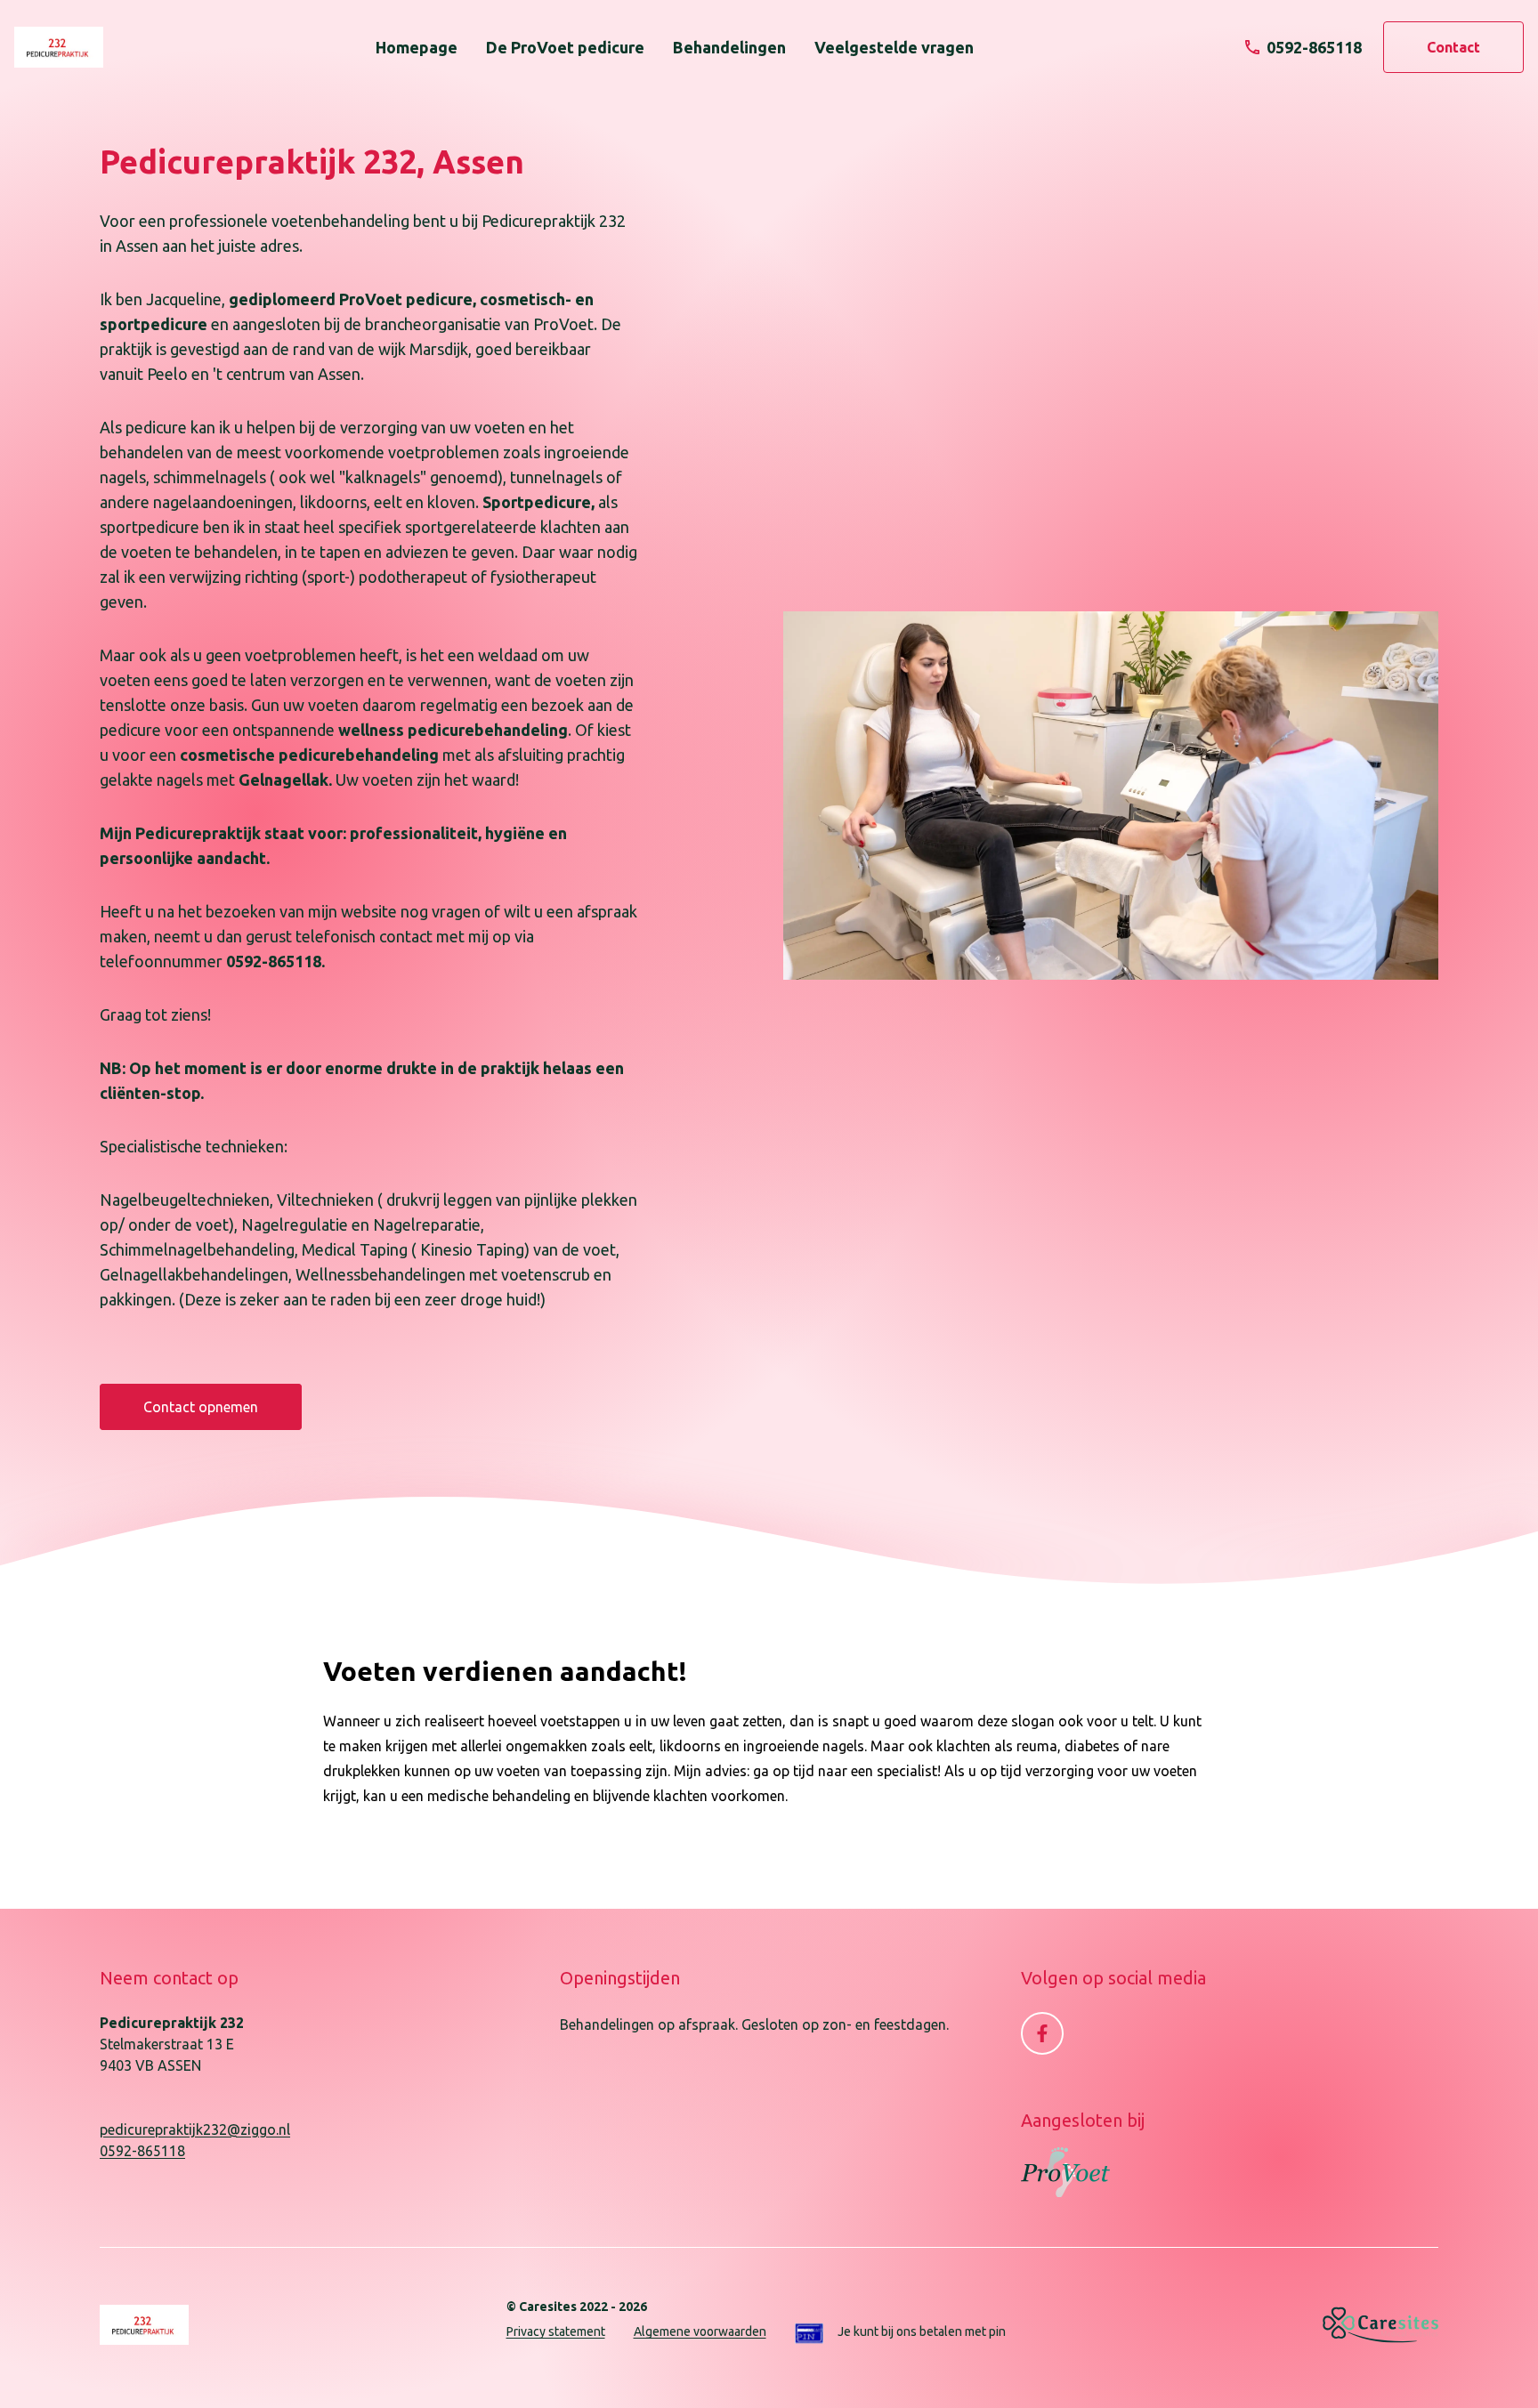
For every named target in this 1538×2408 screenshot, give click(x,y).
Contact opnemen (201, 1407)
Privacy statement (556, 2331)
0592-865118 (142, 2151)
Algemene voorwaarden (700, 2331)
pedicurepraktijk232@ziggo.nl (195, 2129)
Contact (1453, 47)
